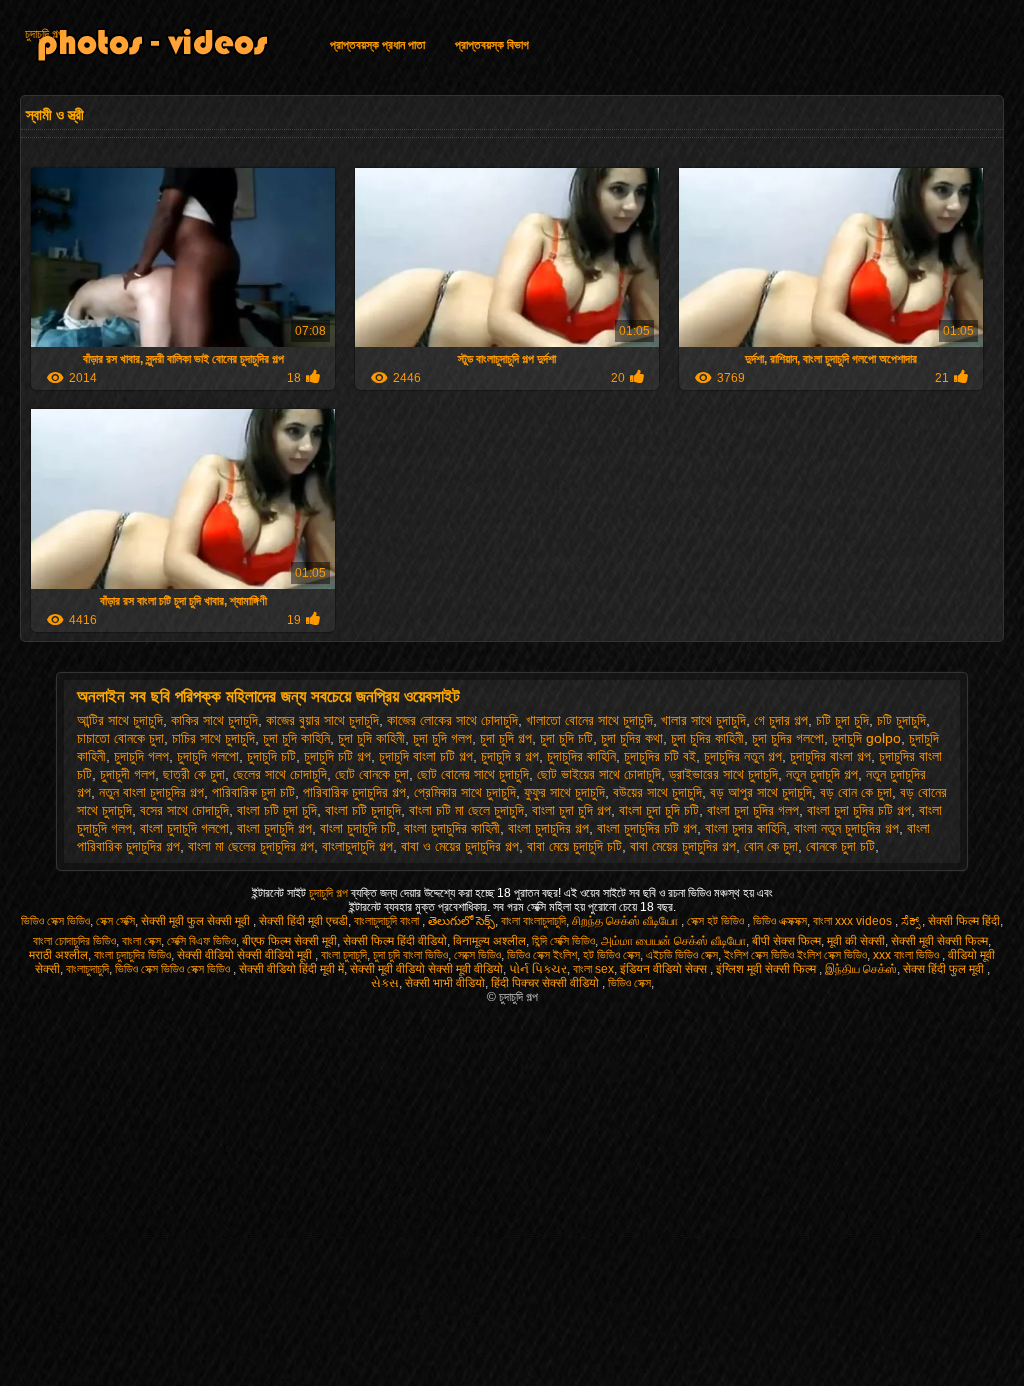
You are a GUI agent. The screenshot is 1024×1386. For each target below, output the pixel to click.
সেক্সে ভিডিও (477, 955)
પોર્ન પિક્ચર (538, 969)
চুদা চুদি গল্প (506, 738)
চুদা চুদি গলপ (442, 738)
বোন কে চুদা (771, 846)
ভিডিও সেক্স (629, 983)
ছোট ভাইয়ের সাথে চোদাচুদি (599, 774)
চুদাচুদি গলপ (141, 756)
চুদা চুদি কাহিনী (371, 738)
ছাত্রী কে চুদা (194, 774)
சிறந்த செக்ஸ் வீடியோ (626, 921)
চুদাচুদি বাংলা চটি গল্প (426, 756)
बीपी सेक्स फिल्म (786, 941)
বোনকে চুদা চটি (840, 846)
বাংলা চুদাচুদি (344, 955)
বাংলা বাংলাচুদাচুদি (533, 921)
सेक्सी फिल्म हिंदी (964, 921)
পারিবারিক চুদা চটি (253, 792)
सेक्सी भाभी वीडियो (445, 983)
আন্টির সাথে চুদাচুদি (120, 720)
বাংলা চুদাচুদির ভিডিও (132, 955)
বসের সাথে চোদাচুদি (184, 810)
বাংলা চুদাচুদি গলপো (184, 828)
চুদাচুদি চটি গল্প (337, 756)
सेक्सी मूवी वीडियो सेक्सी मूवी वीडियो (426, 969)
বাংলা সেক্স (141, 941)
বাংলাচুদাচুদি (87, 969)
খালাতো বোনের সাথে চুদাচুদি (589, 720)
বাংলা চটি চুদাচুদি (363, 810)
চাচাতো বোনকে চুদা (120, 738)
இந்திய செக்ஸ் (861, 969)
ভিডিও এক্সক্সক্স (780, 921)
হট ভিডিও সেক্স (611, 955)
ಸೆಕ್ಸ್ (911, 921)
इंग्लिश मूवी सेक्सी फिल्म (767, 969)
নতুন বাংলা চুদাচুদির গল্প (151, 792)
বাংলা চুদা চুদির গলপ (753, 810)
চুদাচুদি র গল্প (510, 756)
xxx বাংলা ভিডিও (907, 955)
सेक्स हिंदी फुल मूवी (945, 969)
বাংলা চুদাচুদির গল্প (548, 828)
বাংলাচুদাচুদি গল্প (357, 846)
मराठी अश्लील (58, 955)
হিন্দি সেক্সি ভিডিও (563, 941)
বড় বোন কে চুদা (856, 792)
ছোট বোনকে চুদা (372, 774)
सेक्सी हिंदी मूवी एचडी (303, 921)
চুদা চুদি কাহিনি (296, 738)
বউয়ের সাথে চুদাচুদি (657, 792)
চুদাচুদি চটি (271, 756)
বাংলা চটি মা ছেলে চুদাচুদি (466, 810)
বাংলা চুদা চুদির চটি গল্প (859, 810)
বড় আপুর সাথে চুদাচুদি (761, 792)
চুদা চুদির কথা (632, 738)
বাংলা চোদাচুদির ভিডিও (74, 941)
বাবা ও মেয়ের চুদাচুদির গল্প (460, 846)
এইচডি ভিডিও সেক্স (682, 955)
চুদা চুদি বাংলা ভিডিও (410, 955)
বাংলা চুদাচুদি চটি (358, 828)
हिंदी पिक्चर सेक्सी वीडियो (546, 983)
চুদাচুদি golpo (866, 738)
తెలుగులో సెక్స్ (461, 921)
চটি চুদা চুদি (842, 720)
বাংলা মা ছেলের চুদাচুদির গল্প (251, 846)
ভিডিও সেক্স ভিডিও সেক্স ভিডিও (174, 969)
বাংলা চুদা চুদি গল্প (571, 810)
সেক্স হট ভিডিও (717, 921)
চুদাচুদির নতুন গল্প (743, 756)
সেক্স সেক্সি (115, 921)
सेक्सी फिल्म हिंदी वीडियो (395, 941)
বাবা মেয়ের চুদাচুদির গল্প (683, 846)
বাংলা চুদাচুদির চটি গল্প (647, 828)
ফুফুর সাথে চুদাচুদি (564, 792)
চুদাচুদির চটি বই (660, 756)
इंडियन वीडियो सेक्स (665, 969)
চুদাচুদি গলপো (208, 756)
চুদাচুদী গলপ (127, 774)
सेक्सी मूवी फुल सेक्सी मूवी (197, 921)
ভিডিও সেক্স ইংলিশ (542, 955)
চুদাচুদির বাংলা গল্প (830, 756)
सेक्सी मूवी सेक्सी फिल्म (939, 941)
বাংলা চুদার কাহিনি (745, 828)
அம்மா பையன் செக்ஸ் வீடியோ (673, 941)
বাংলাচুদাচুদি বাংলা (388, 921)
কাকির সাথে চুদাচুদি (214, 720)
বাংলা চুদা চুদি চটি (659, 810)
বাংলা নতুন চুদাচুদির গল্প (846, 828)
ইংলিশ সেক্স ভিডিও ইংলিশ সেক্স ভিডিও (795, 955)
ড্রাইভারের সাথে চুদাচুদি (723, 774)
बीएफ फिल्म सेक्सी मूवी (289, 941)
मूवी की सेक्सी (856, 941)
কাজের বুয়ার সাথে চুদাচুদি (322, 720)
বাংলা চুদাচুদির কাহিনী (452, 828)
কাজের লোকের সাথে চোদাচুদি (452, 720)
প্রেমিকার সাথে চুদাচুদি (465, 792)
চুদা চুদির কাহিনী (707, 738)
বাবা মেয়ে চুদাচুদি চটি (574, 846)
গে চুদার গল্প (781, 720)
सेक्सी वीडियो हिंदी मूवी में (291, 969)
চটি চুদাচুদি (901, 720)
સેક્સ (385, 983)
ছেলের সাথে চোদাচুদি (280, 774)
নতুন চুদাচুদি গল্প (822, 774)
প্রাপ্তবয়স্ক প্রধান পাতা (377, 45)
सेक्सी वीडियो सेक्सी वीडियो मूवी (246, 955)
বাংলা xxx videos (854, 921)
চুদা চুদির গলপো (788, 738)
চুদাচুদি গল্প (44, 34)
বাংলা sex (593, 969)
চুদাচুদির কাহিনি (581, 756)
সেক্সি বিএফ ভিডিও (201, 941)
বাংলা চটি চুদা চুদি (277, 810)
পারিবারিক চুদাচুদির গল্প (354, 792)
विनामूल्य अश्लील (489, 941)
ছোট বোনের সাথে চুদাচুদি (473, 774)
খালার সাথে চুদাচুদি (703, 720)
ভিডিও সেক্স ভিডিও (55, 921)
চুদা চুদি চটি (566, 738)
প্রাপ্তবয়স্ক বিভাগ (492, 45)
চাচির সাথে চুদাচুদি (213, 738)
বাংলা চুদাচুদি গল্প (274, 828)
